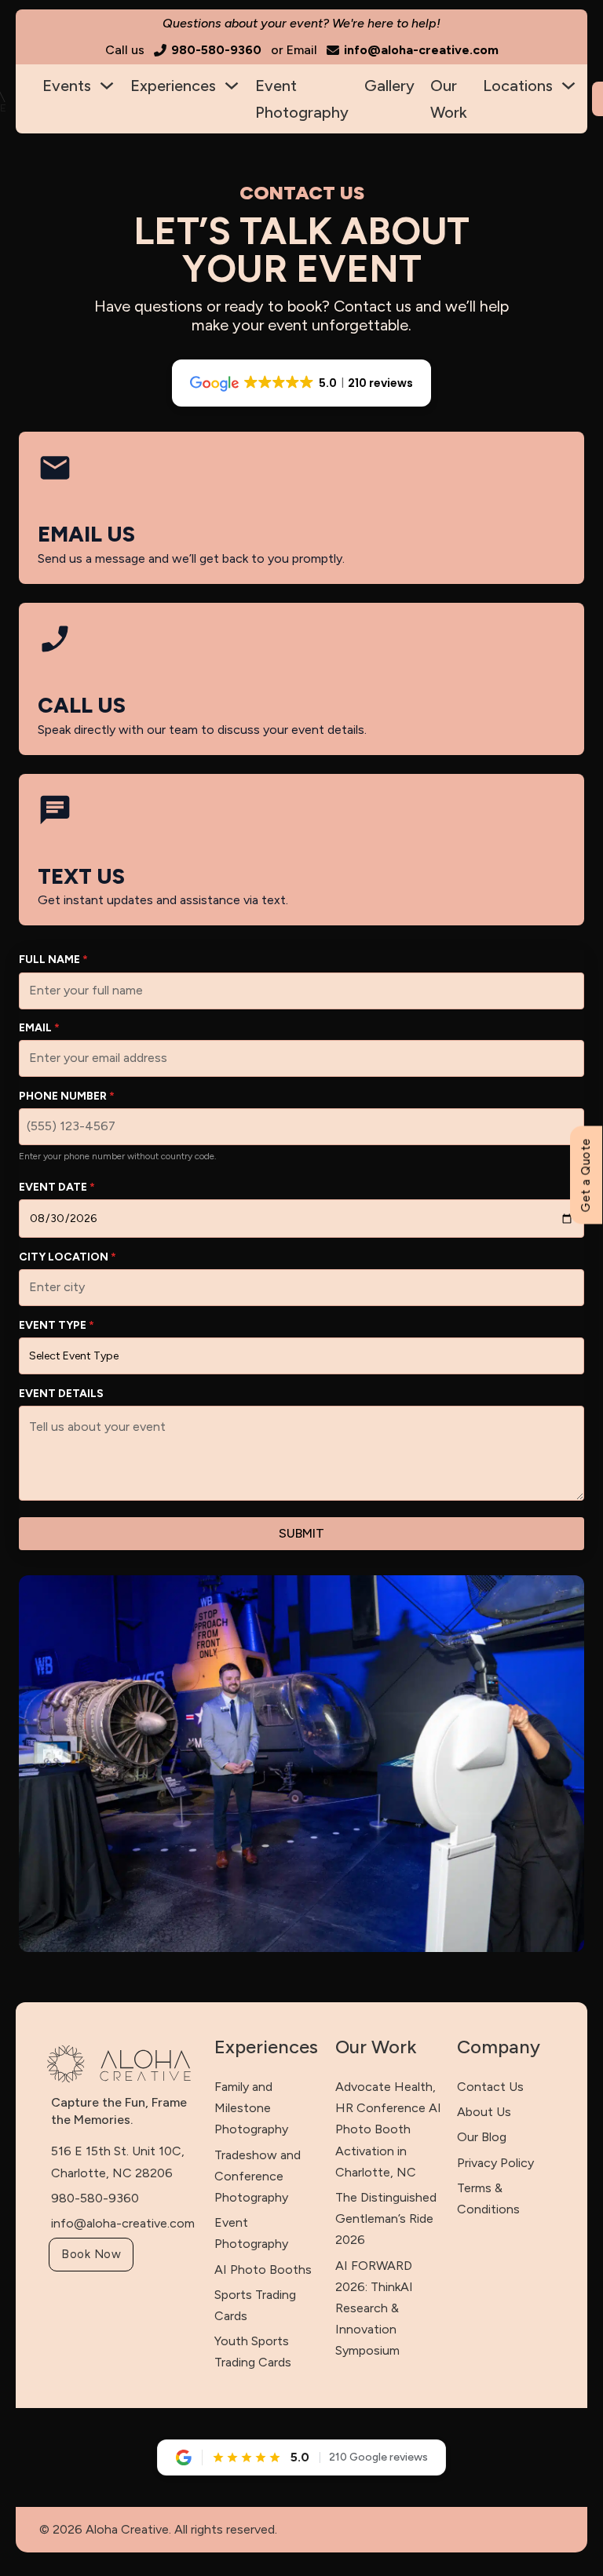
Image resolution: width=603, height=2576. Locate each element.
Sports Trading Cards (255, 2305)
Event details (61, 1394)
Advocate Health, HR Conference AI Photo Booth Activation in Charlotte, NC (388, 2129)
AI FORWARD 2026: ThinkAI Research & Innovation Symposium (374, 2308)
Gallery (389, 86)
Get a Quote (585, 1175)
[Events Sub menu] (107, 86)
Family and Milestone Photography (251, 2108)
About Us (484, 2112)
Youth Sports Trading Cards (253, 2352)
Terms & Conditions (488, 2198)
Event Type (57, 1325)
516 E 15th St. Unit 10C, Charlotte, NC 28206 (118, 2162)
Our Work (449, 99)
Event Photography (302, 99)
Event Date (57, 1187)
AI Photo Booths (263, 2270)
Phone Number (67, 1096)
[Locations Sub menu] (568, 86)
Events (67, 86)
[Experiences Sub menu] (232, 86)
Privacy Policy (495, 2163)
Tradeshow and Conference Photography (258, 2176)
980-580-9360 (95, 2198)
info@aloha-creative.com (123, 2223)
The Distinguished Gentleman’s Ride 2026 (386, 2218)
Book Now (91, 2254)
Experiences (173, 86)
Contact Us (490, 2087)
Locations (518, 86)
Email (39, 1028)
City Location (68, 1257)
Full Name (53, 960)
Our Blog (482, 2137)
